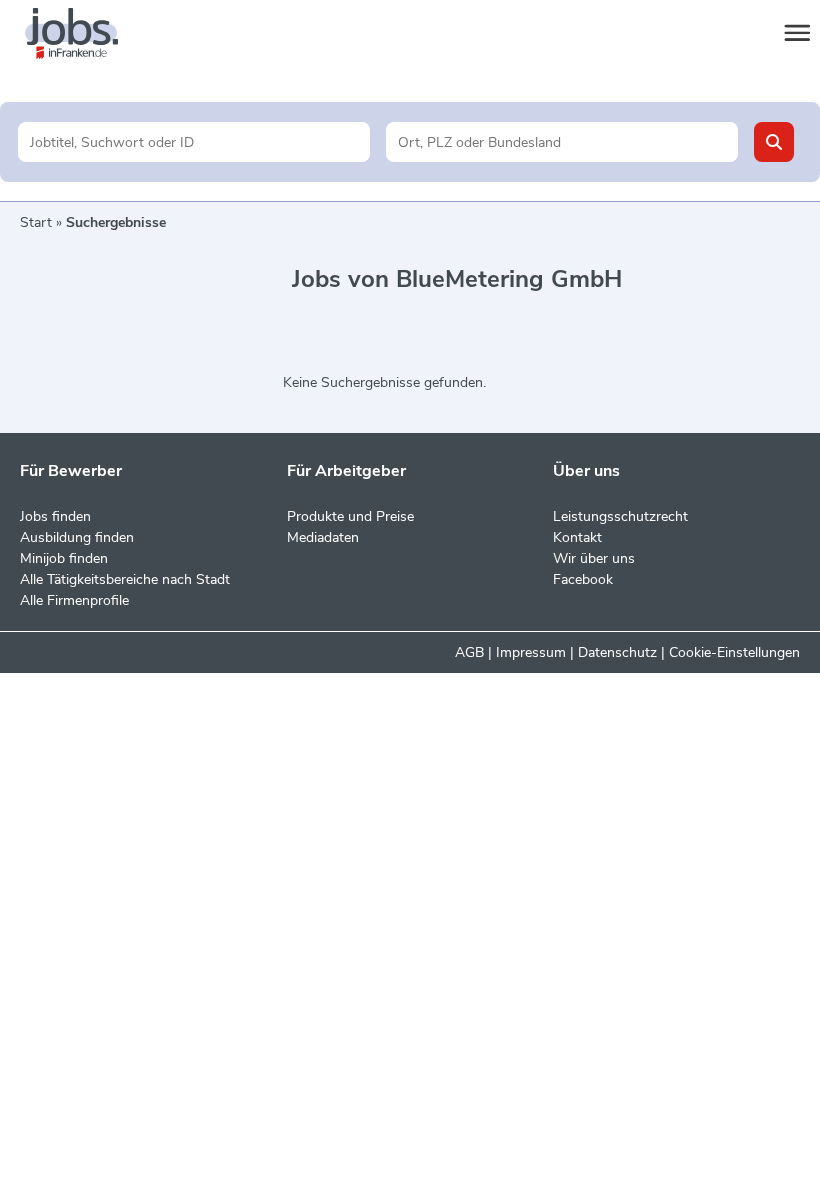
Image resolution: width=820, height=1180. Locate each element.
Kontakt (577, 537)
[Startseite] (90, 34)
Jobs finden (55, 516)
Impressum (531, 652)
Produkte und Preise (350, 516)
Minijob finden (64, 558)
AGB (469, 652)
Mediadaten (323, 537)
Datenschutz (617, 652)
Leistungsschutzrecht (620, 516)
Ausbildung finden (77, 537)
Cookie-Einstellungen (734, 652)
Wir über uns (594, 558)
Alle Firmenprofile (74, 600)
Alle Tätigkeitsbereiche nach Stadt (125, 579)
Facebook (583, 579)
